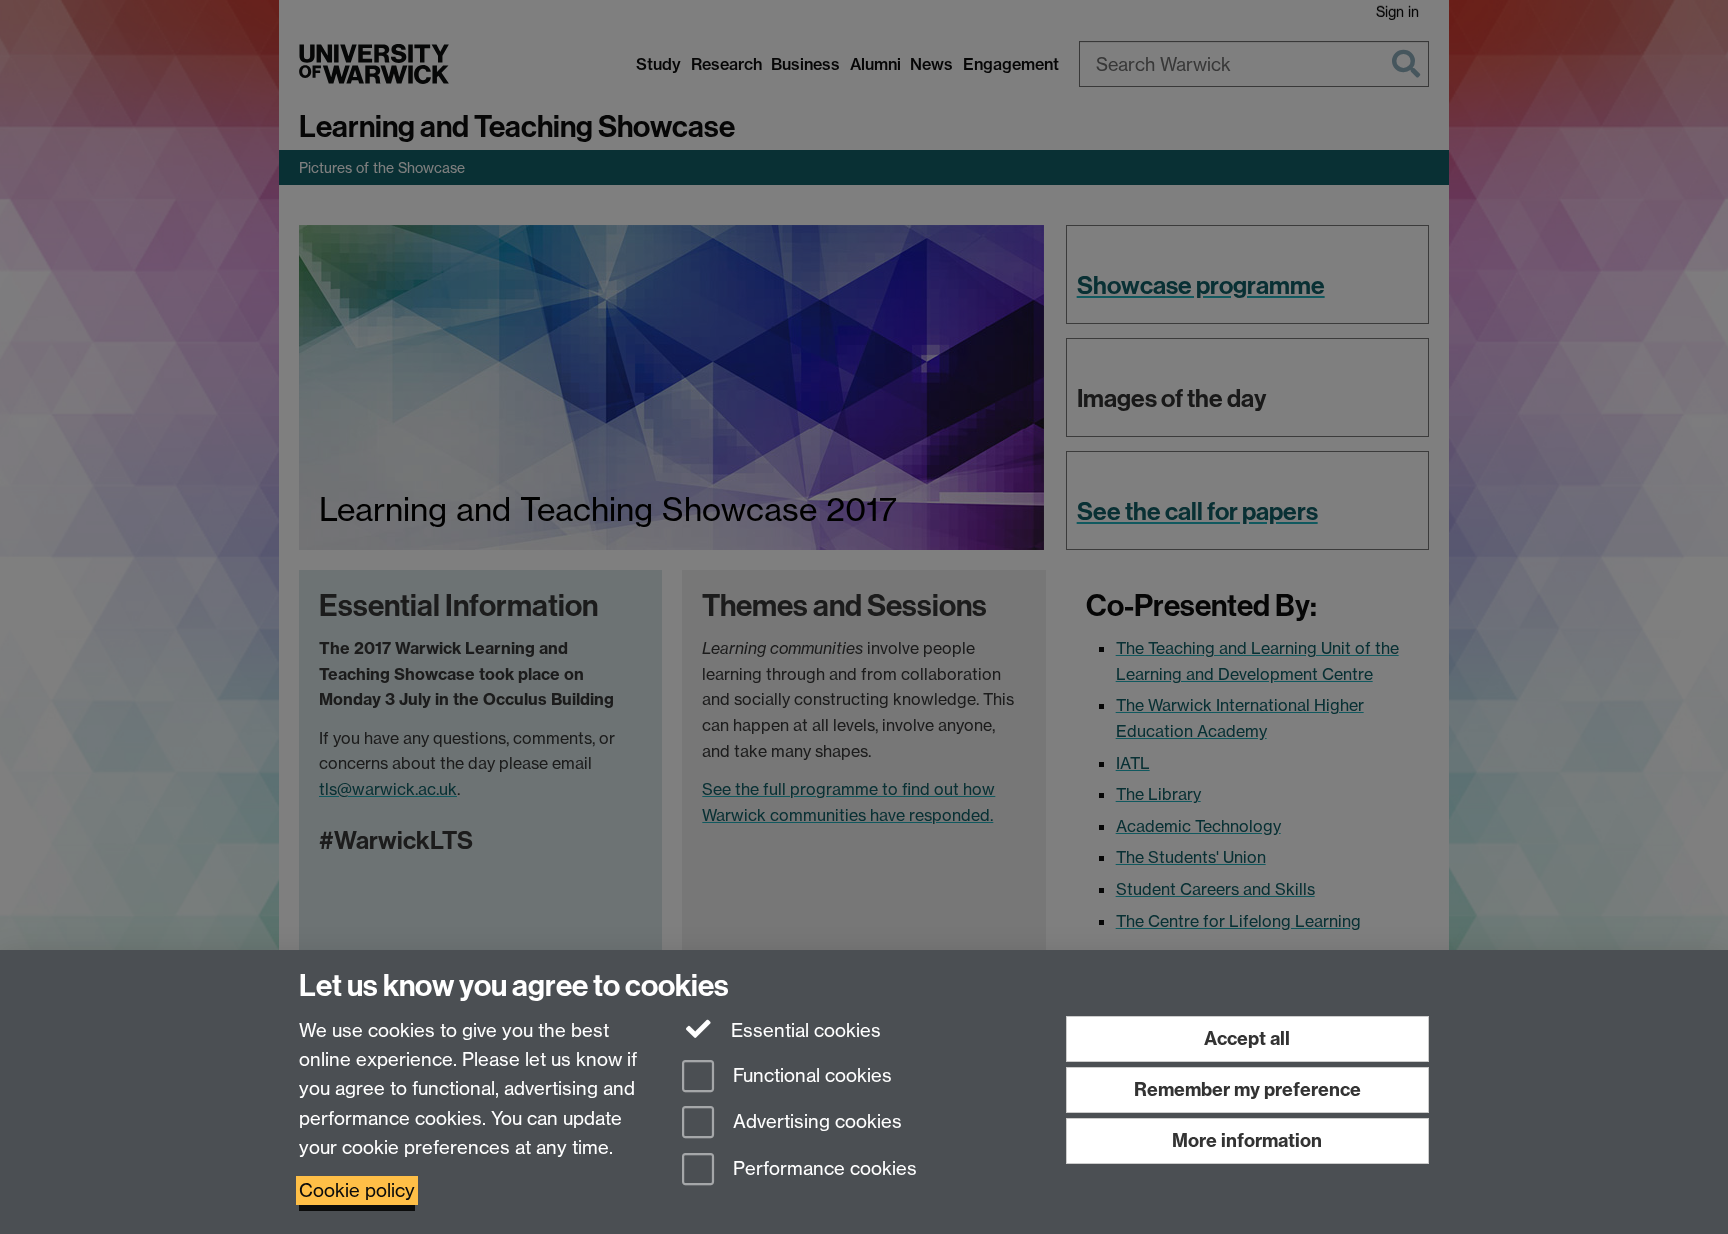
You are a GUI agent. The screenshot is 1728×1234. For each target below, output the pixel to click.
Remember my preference (1247, 1089)
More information (1247, 1140)
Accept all (1247, 1038)
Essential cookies (803, 1030)
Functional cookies (810, 1075)
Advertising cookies (815, 1122)
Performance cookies (822, 1169)
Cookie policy (357, 1190)
